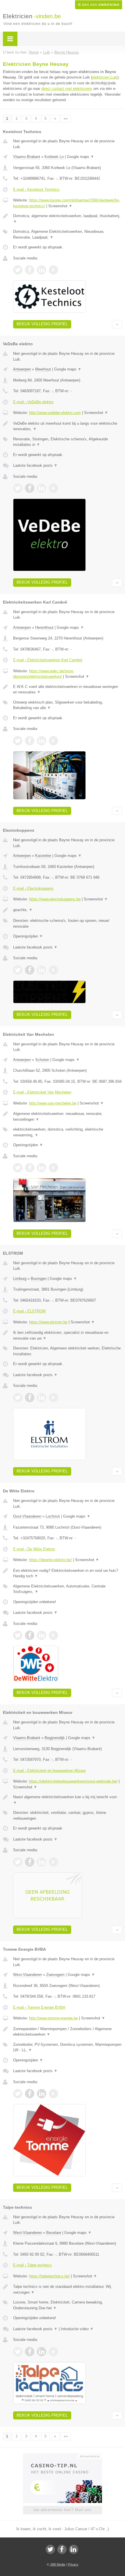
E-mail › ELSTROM (29, 1311)
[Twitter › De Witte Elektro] (18, 1635)
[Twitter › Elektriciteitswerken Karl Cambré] (18, 741)
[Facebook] (62, 2549)
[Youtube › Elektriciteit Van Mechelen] (53, 1168)
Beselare (54, 2233)
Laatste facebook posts (35, 465)
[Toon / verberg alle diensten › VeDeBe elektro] (68, 442)
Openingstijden (28, 936)
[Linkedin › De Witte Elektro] (42, 1635)
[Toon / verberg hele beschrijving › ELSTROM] (68, 1335)
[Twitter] (50, 2549)
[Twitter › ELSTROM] (18, 1398)
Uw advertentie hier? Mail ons (63, 2510)
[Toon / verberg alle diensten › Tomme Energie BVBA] (68, 2047)
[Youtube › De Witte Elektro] (53, 1635)
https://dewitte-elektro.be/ (50, 1560)
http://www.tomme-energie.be (53, 2018)
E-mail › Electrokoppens (33, 888)
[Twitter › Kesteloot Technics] (18, 270)
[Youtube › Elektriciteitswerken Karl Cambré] (53, 741)
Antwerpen (22, 369)
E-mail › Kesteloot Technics (36, 189)
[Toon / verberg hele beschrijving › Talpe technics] (68, 2289)
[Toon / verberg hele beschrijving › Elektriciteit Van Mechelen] (68, 1117)
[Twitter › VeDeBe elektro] (18, 488)
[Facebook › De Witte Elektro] (30, 1635)
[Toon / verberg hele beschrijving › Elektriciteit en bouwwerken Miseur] (68, 1800)
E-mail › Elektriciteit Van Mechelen (42, 1092)
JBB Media (58, 2564)
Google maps (81, 157)
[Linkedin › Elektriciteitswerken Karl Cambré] (42, 741)
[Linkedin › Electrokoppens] (42, 970)
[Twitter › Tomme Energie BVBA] (18, 2094)
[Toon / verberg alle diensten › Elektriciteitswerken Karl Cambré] (68, 705)
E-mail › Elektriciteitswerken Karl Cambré (48, 660)
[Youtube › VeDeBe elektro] (53, 488)
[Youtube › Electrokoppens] (53, 970)
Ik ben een (99, 5)
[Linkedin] (74, 2549)
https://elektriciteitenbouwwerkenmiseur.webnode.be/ (73, 1781)
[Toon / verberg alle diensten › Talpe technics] (68, 2305)
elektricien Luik (105, 77)
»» (66, 119)
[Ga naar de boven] (117, 324)
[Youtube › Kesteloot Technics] (53, 270)
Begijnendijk (55, 1738)
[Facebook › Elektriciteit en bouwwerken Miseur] (30, 1862)
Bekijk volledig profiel (42, 324)
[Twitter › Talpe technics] (18, 2352)
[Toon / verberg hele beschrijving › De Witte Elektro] (68, 1573)
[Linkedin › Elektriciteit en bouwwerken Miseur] (42, 1862)
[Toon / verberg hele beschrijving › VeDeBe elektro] (68, 426)
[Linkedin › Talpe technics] (42, 2352)
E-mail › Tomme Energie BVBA (39, 2007)
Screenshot (60, 206)
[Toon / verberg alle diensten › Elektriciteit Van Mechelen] (68, 1132)
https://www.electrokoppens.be (55, 899)
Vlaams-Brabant (27, 157)
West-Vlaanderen (27, 1975)
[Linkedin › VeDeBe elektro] (42, 488)
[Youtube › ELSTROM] (53, 1398)
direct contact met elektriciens (67, 89)
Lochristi (53, 1516)
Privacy (73, 2564)
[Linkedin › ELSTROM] (42, 1398)
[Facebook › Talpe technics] (30, 2352)
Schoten (42, 1060)
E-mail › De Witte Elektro (34, 1549)
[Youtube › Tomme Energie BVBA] (53, 2094)
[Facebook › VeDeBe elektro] (30, 488)
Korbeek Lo (54, 157)
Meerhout (43, 369)
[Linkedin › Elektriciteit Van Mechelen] (42, 1168)
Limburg (20, 1279)
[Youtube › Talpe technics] (53, 2352)
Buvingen (39, 1279)
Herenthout (44, 627)
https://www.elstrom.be (48, 1322)
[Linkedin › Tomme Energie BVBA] (42, 2094)
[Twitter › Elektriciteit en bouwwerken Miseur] (18, 1862)
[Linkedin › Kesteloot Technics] (42, 270)
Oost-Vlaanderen (27, 1516)
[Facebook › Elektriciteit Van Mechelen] (30, 1168)
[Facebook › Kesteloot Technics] (30, 270)
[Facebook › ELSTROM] (30, 1398)
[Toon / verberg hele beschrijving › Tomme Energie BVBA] (68, 2032)
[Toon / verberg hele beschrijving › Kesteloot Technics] (68, 219)
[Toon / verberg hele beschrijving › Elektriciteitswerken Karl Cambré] (68, 690)
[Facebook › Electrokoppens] (30, 970)
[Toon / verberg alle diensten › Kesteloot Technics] (68, 234)
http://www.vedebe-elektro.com (55, 413)
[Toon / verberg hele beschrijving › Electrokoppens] (68, 910)
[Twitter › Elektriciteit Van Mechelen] (18, 1168)
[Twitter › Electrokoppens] (18, 970)
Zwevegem (55, 1975)
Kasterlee (43, 856)
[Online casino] (63, 2456)
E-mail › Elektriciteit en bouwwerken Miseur (49, 1771)
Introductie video (77, 2329)
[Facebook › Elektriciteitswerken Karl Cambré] (30, 741)
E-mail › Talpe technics (32, 2265)
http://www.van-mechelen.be (53, 1103)
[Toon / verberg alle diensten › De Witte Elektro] (68, 1589)
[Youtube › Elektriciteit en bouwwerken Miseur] (53, 1862)
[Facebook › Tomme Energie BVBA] (30, 2094)
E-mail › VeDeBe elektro (33, 402)
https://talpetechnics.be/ (49, 2276)
